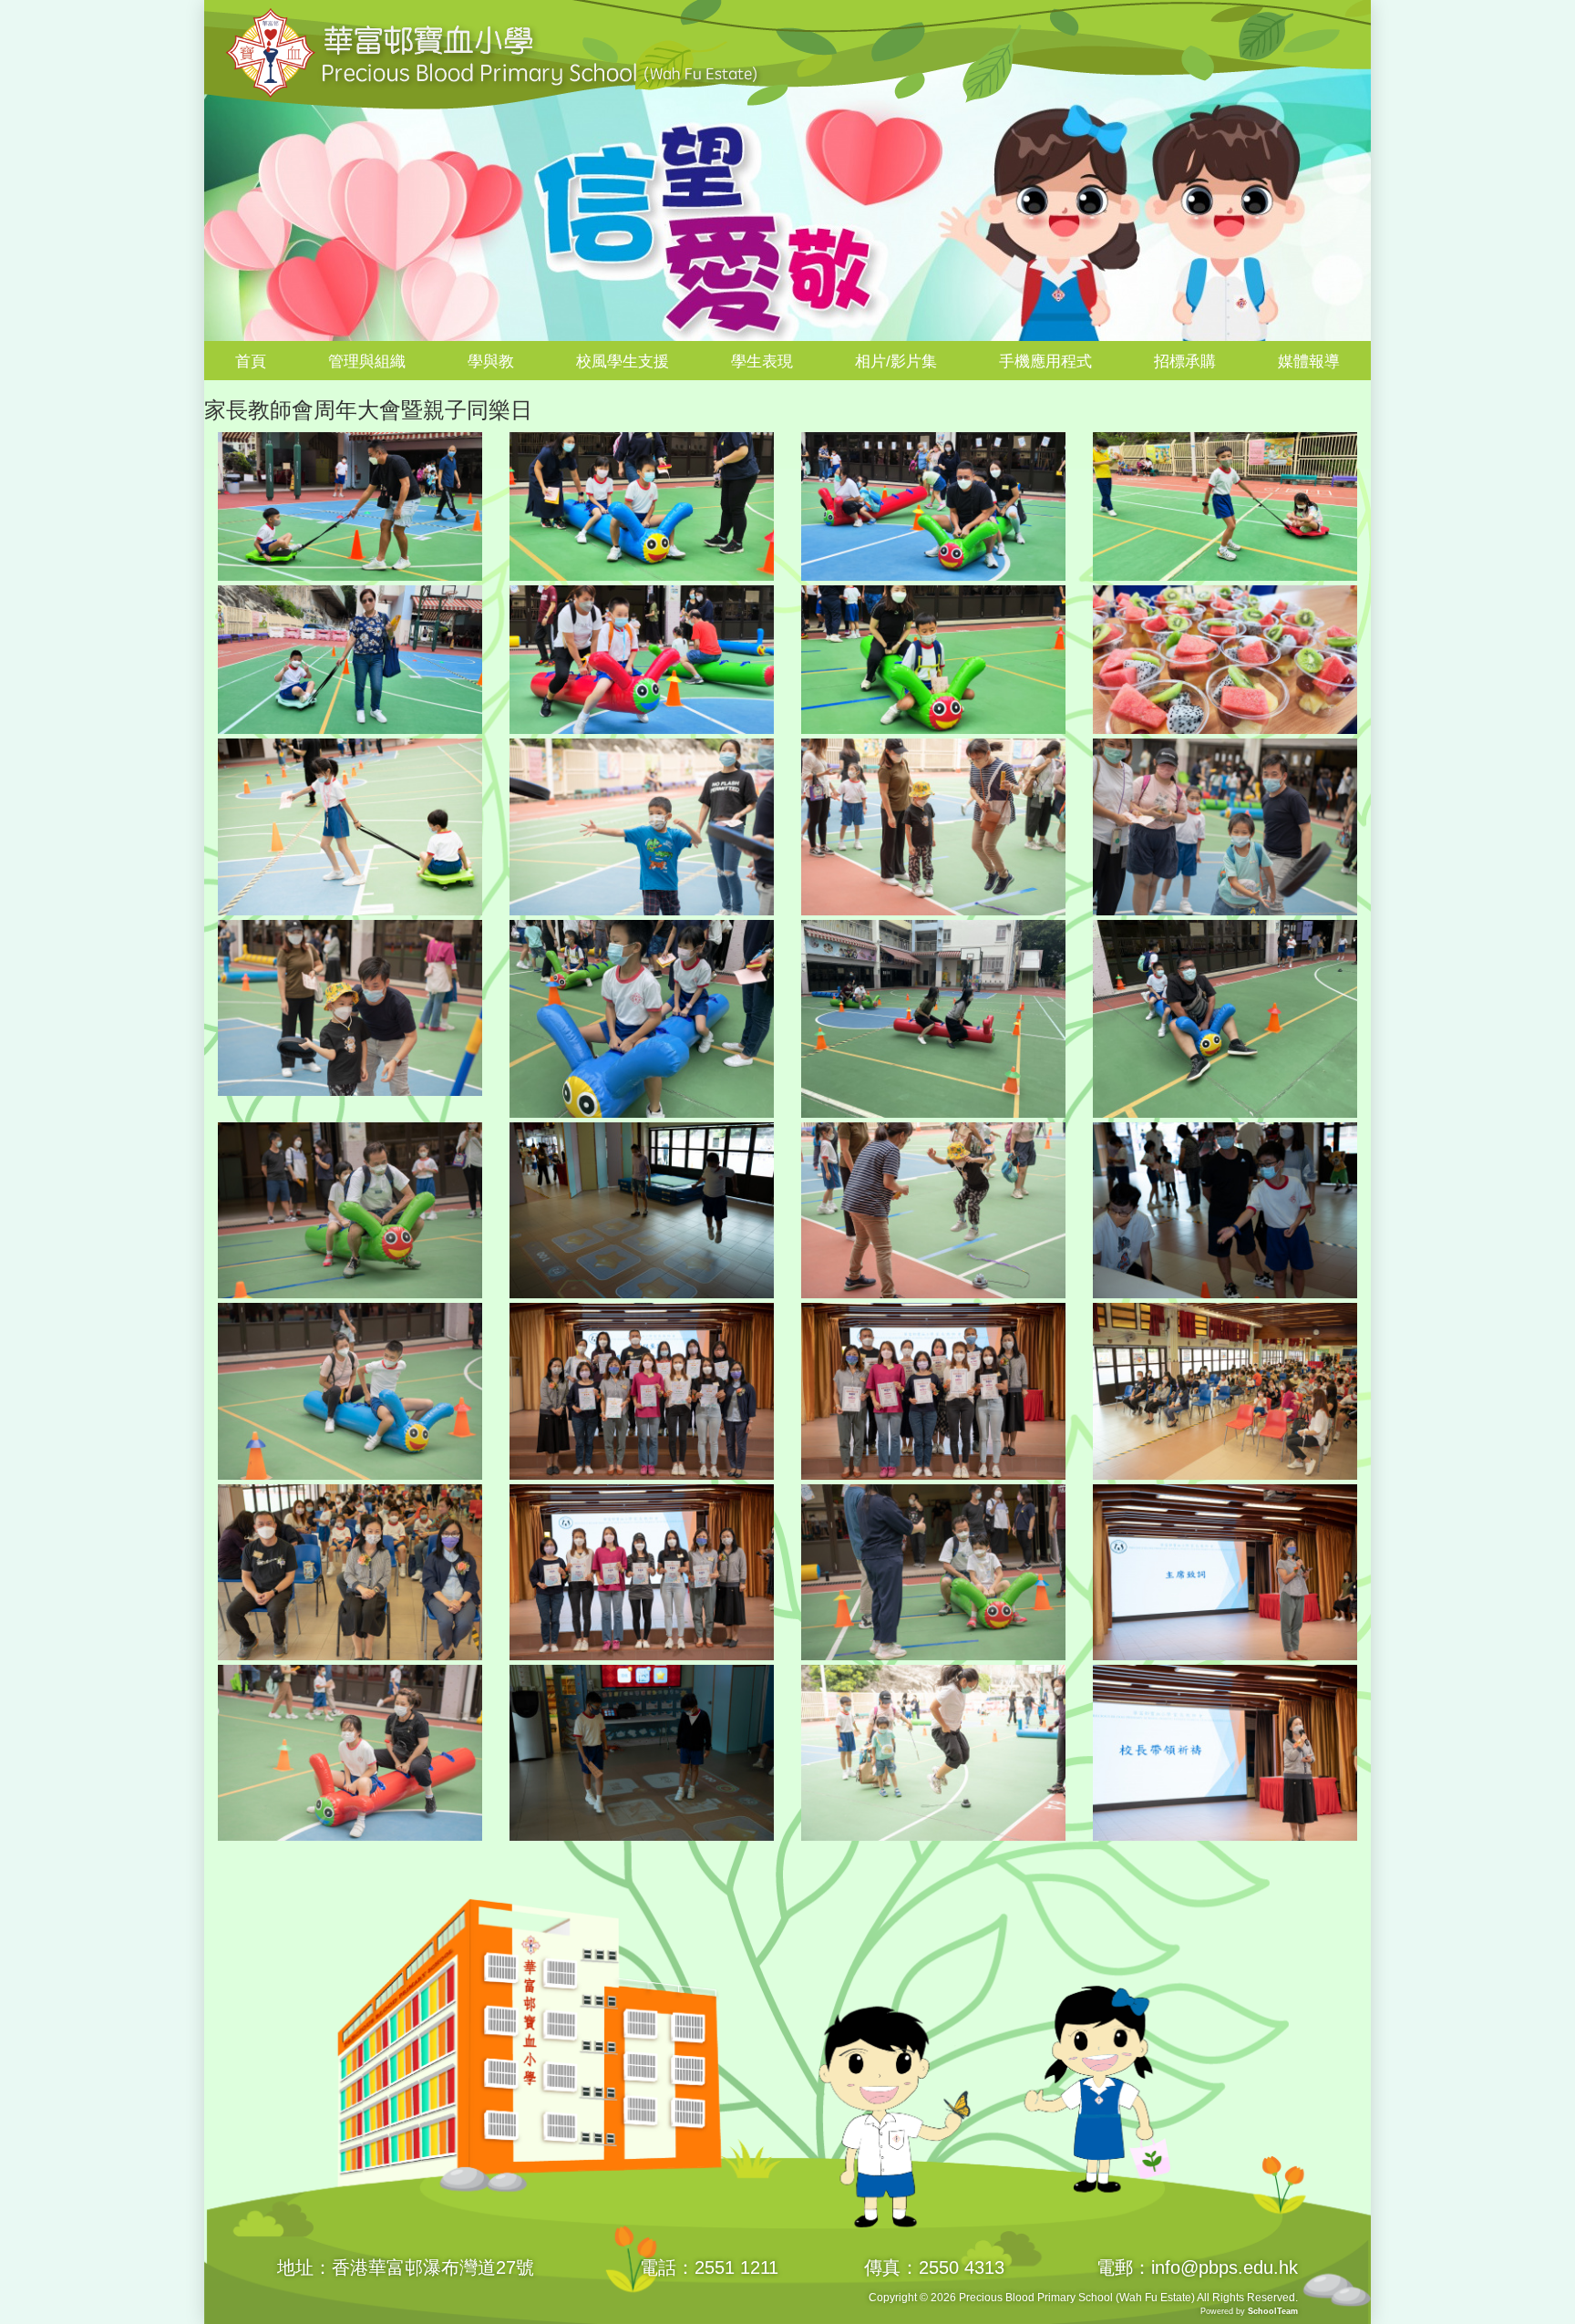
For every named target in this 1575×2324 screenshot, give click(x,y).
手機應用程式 (1045, 362)
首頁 (251, 362)
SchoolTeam (1273, 2311)
